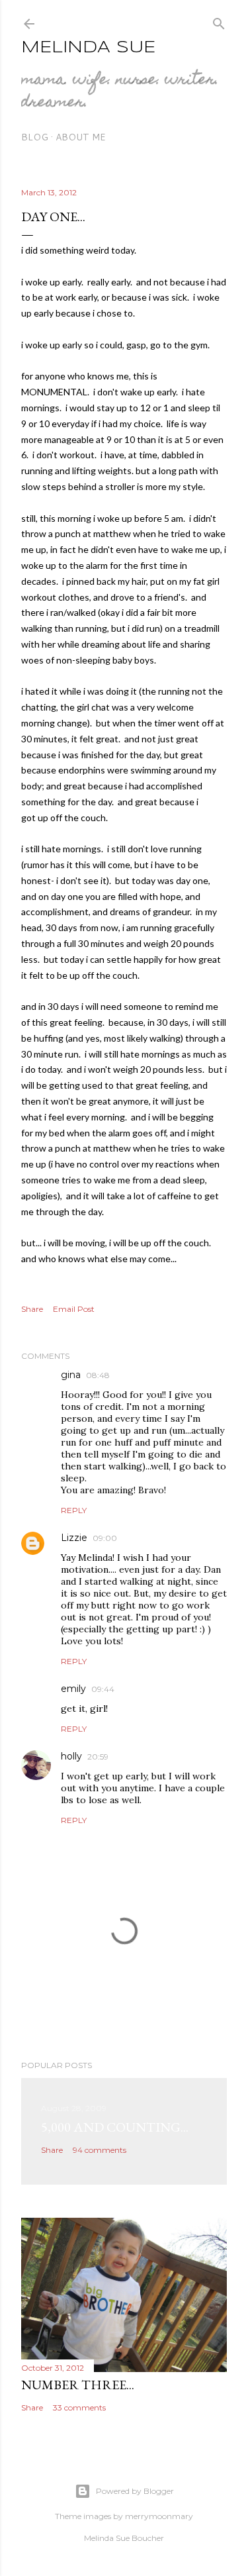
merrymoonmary (159, 2516)
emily (73, 1689)
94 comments (100, 2150)
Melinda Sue (88, 48)
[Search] (219, 21)
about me (81, 137)
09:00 (105, 1538)
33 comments (79, 2407)
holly (71, 1756)
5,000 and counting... (115, 2127)
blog (35, 137)
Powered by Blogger (135, 2491)
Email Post (74, 1309)
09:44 (103, 1689)
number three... (78, 2385)
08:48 (98, 1375)
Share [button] (32, 1309)
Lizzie (74, 1538)
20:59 (98, 1757)
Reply (74, 1510)
